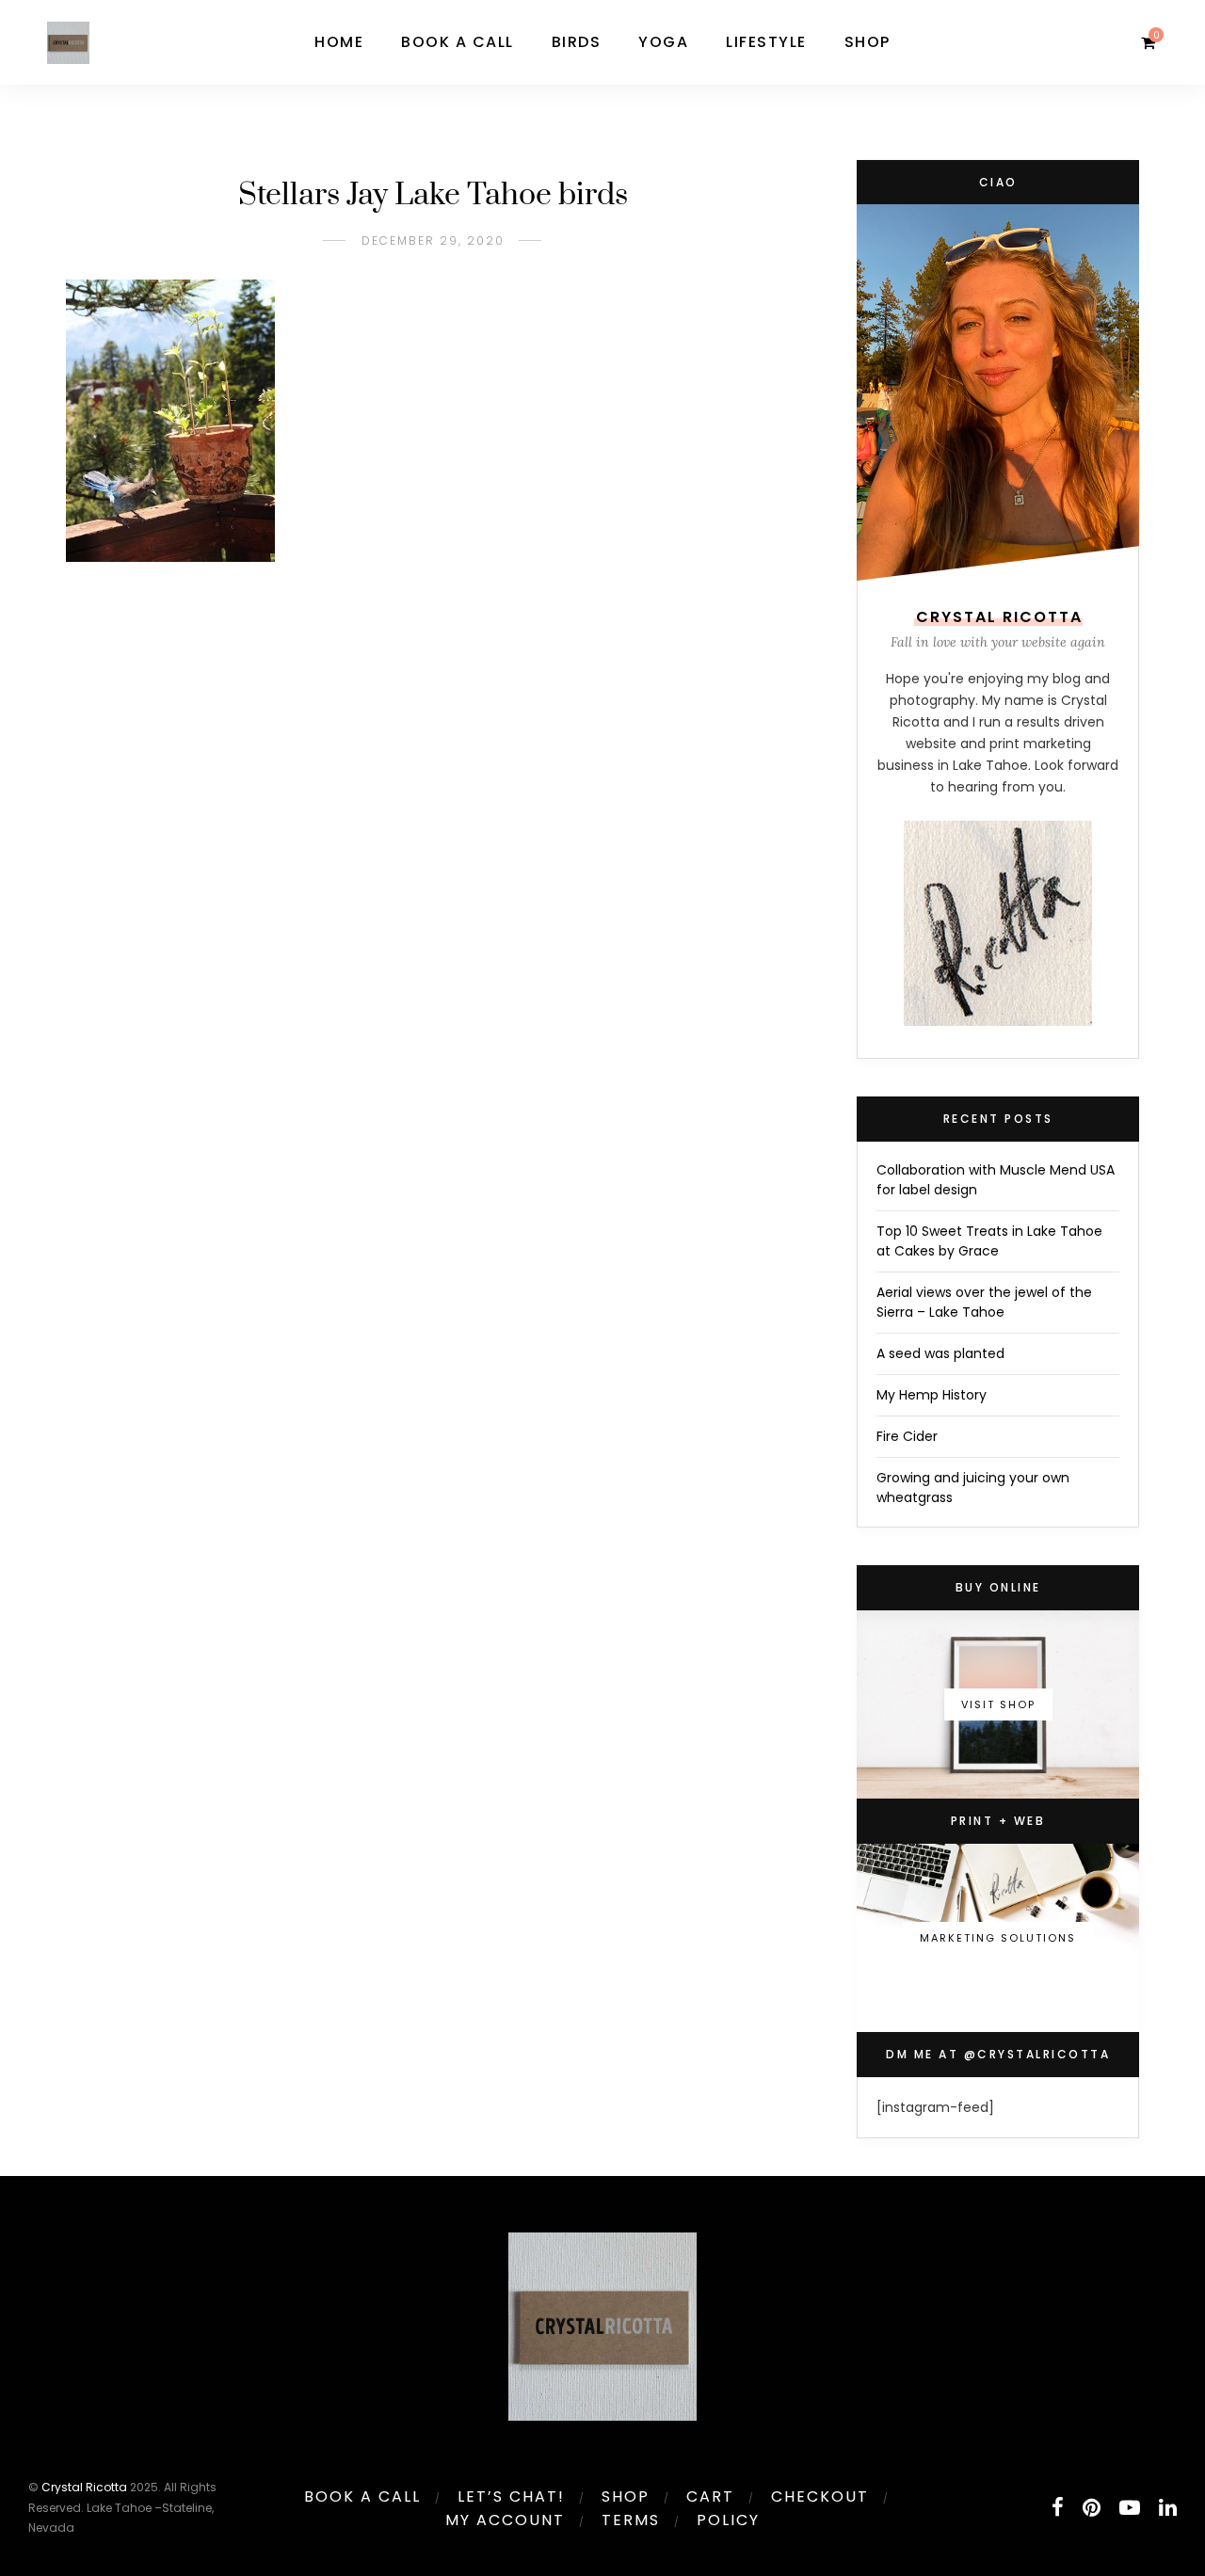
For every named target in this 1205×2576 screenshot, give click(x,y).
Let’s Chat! (511, 2496)
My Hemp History (932, 1395)
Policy (728, 2520)
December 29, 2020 (433, 240)
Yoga (663, 42)
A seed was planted (940, 1353)
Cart (710, 2496)
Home (339, 42)
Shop (868, 42)
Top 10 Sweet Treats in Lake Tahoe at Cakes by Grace (989, 1241)
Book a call (458, 42)
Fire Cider (907, 1436)
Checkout (820, 2496)
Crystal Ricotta (84, 2487)
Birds (577, 42)
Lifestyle (766, 42)
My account (505, 2520)
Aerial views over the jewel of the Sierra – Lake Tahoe (984, 1302)
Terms (631, 2520)
